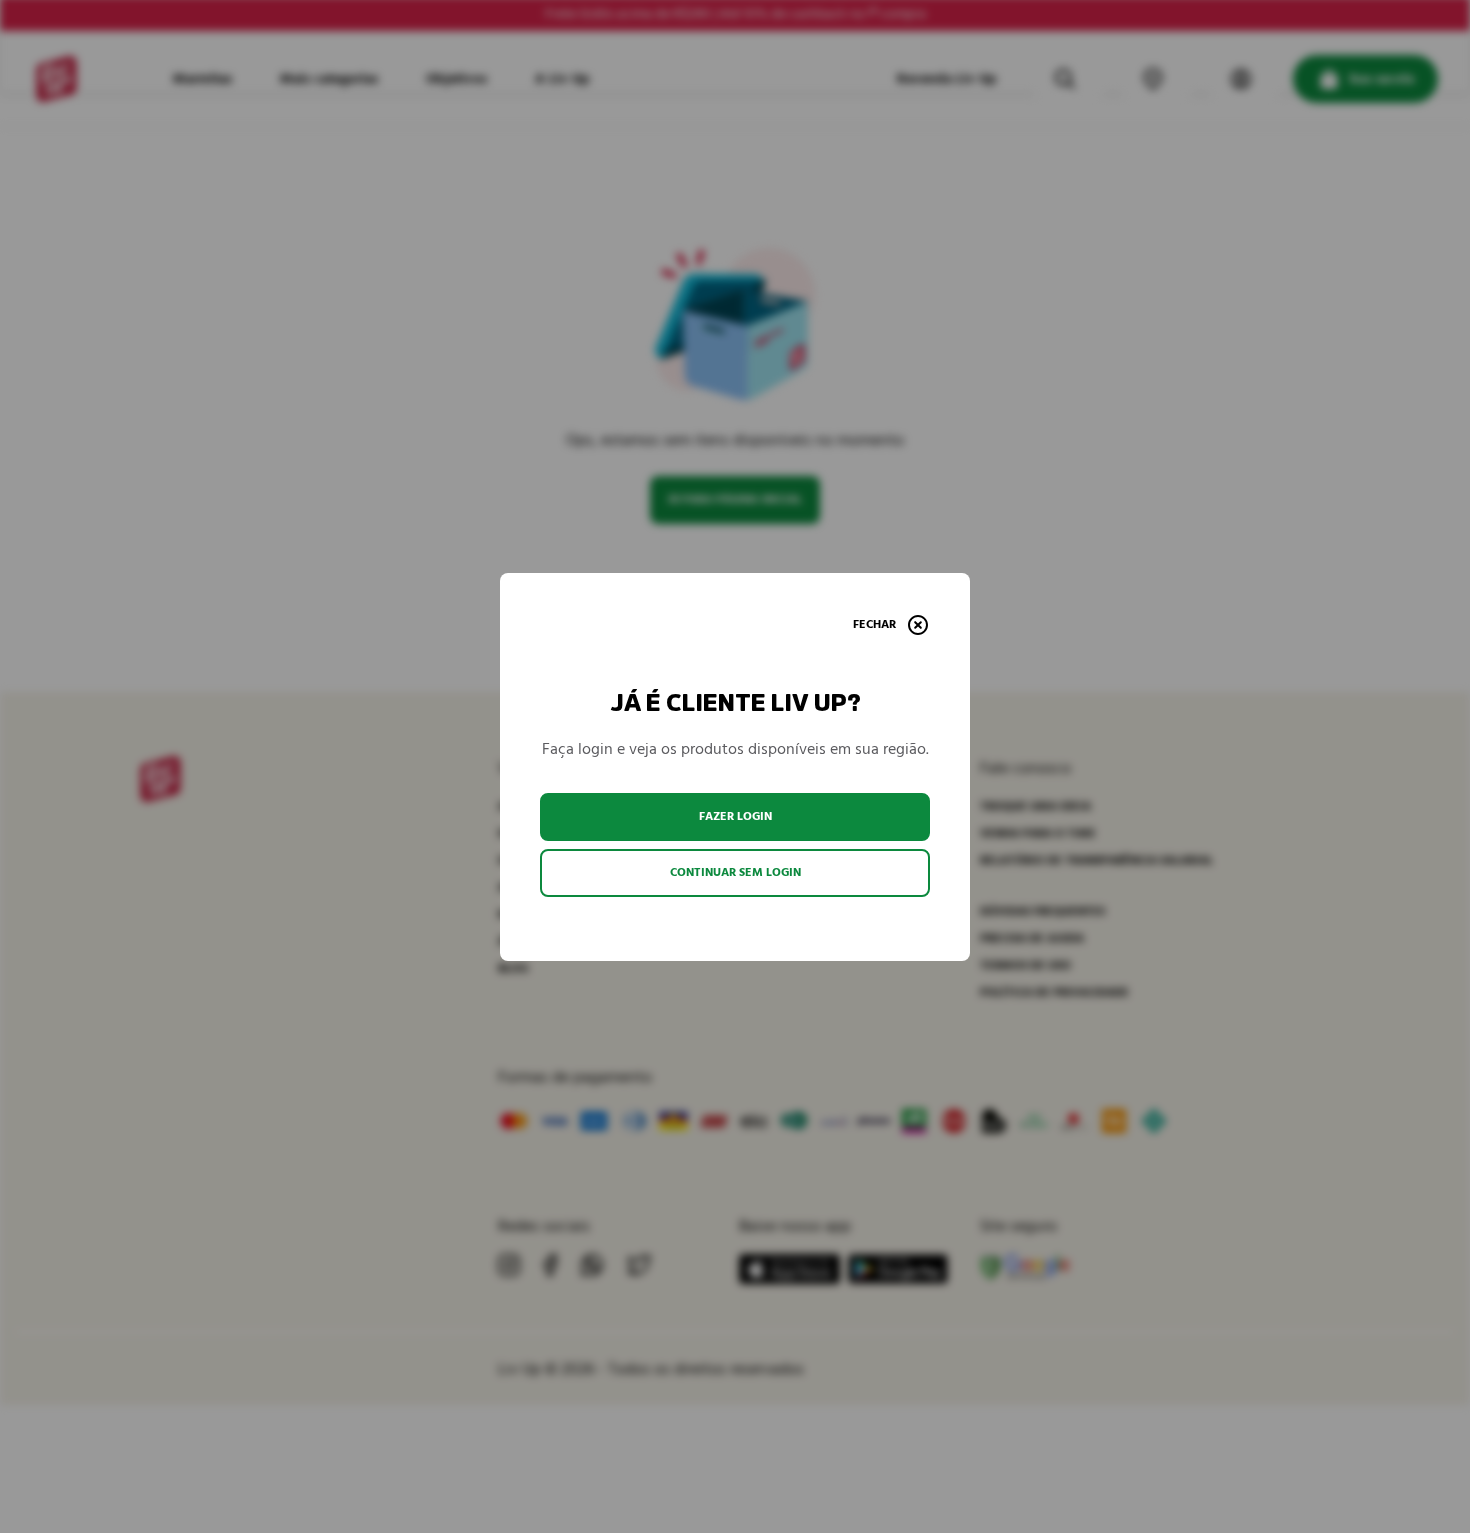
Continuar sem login (735, 872)
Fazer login (735, 816)
